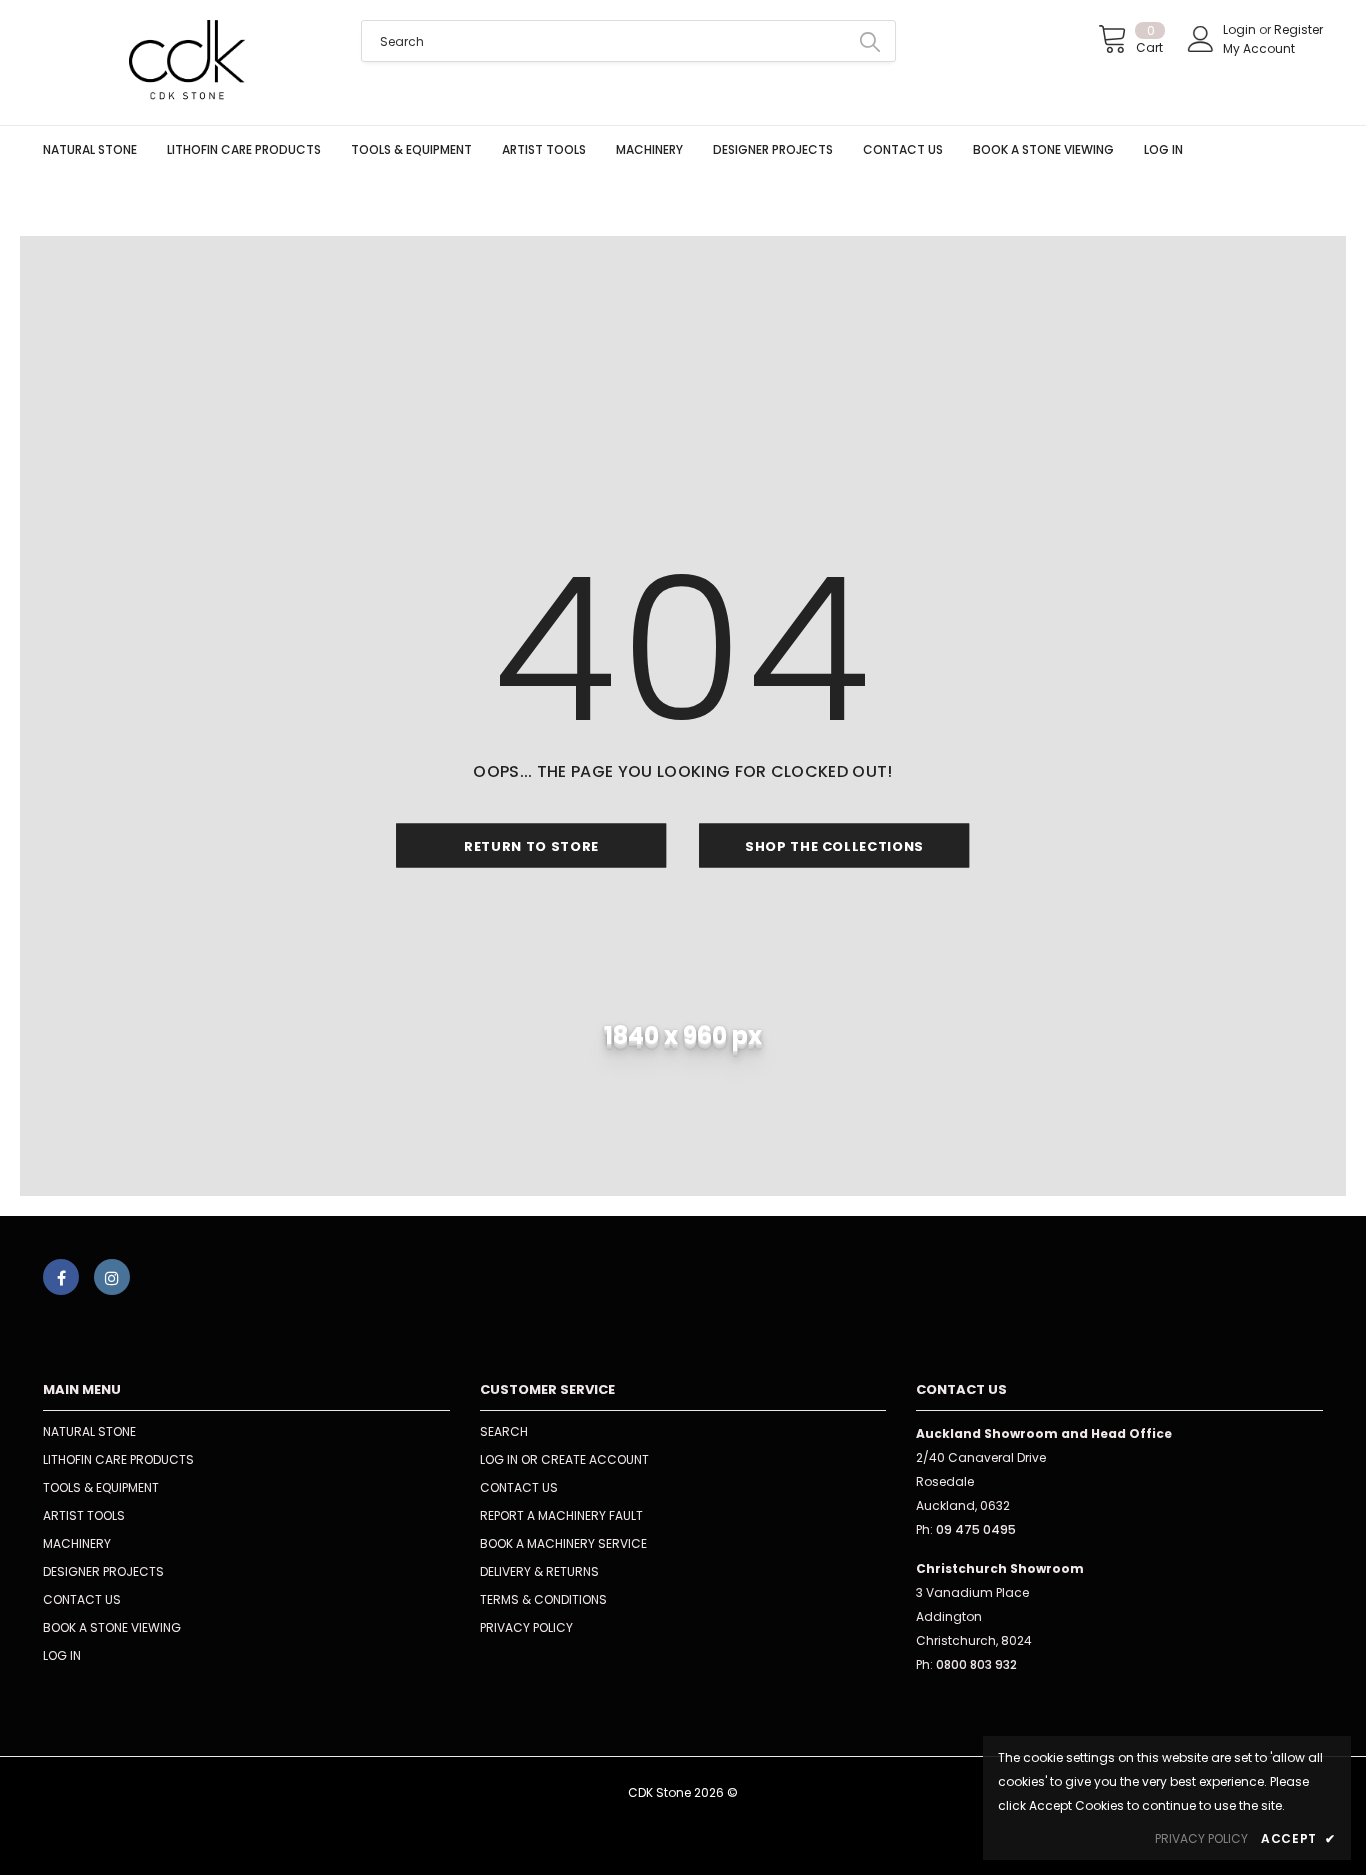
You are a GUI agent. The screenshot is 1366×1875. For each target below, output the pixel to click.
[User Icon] (1201, 39)
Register (1298, 29)
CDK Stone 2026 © (683, 1792)
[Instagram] (112, 1277)
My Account (1259, 48)
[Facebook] (61, 1277)
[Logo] (186, 62)
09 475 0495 (976, 1529)
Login (1241, 29)
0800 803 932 (976, 1664)
